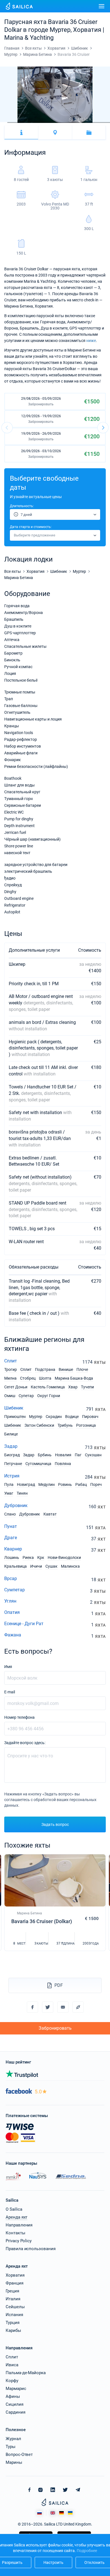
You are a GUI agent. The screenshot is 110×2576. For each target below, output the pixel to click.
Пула (9, 1484)
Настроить (53, 2562)
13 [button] (92, 122)
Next (103, 428)
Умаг (9, 1493)
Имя (8, 1667)
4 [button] (26, 122)
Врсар (11, 1578)
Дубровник (16, 1505)
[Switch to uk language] (70, 2513)
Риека (28, 1557)
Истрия (12, 1476)
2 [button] (11, 122)
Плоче (82, 1369)
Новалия (63, 1455)
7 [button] (48, 122)
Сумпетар (15, 1590)
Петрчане (13, 1464)
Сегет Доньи (16, 1387)
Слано (10, 1514)
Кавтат (50, 1514)
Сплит (11, 1361)
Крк (41, 1557)
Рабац (81, 1484)
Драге (11, 1538)
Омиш (10, 1396)
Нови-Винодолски (64, 1557)
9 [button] (62, 122)
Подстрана (45, 1369)
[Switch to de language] (61, 2513)
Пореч (96, 1484)
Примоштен (15, 1417)
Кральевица (16, 1566)
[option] (55, 95)
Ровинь (65, 1484)
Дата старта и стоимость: (31, 527)
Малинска (70, 1566)
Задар (11, 1446)
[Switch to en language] (53, 2513)
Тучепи (87, 1387)
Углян (10, 1601)
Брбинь (45, 1455)
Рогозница (86, 1425)
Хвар (73, 1387)
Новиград (26, 1484)
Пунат (11, 1526)
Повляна (63, 1464)
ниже (91, 341)
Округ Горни (49, 1396)
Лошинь (12, 1557)
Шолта (45, 1378)
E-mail (10, 1692)
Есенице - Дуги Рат (24, 1624)
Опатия (12, 1612)
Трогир (11, 1369)
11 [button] (77, 122)
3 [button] (18, 122)
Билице (11, 1434)
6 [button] (40, 122)
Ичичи (36, 1566)
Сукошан (93, 1455)
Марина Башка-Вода (74, 1378)
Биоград (12, 1455)
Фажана (13, 1635)
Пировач (90, 1417)
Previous (7, 428)
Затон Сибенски (39, 1425)
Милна (10, 1378)
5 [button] (33, 122)
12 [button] (84, 122)
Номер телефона (19, 1717)
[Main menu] (102, 6)
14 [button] (99, 122)
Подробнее (87, 2551)
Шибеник (14, 1408)
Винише (66, 1369)
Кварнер (13, 1549)
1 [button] (4, 122)
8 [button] (55, 122)
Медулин (47, 1484)
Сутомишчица (38, 1464)
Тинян (22, 1493)
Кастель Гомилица (48, 1387)
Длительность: (22, 506)
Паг (78, 1455)
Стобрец (28, 1378)
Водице (72, 1417)
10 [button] (70, 122)
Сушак (51, 1566)
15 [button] (106, 122)
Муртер (36, 1417)
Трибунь (65, 1425)
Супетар (26, 1396)
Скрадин (54, 1417)
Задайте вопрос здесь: (25, 1743)
